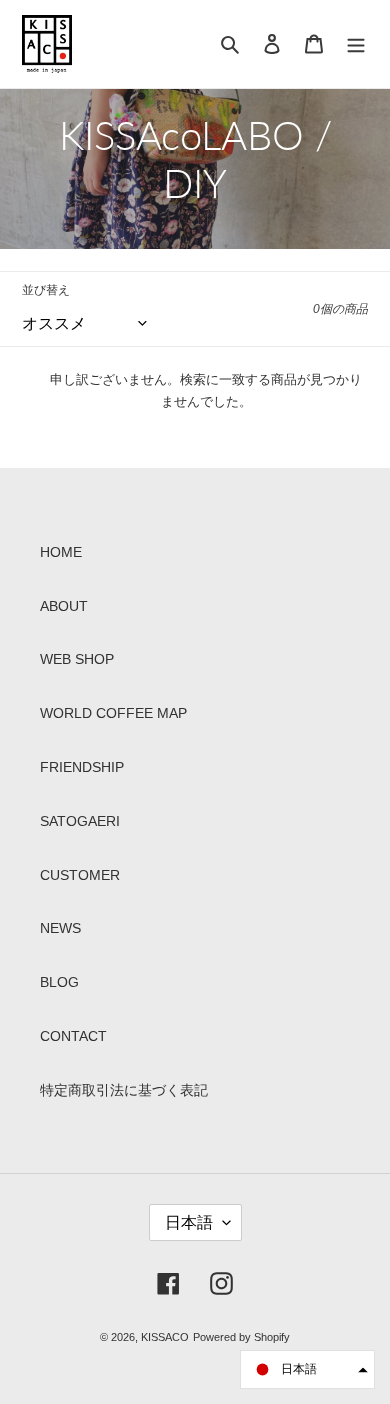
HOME (61, 552)
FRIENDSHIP (82, 767)
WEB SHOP (77, 659)
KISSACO (165, 1337)
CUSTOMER (80, 875)
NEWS (60, 928)
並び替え (46, 290)
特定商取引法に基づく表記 (124, 1090)
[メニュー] (356, 44)
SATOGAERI (80, 821)
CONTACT (73, 1036)
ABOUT (64, 606)
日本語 (189, 1222)
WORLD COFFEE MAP (113, 713)
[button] (307, 1369)
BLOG (59, 982)
